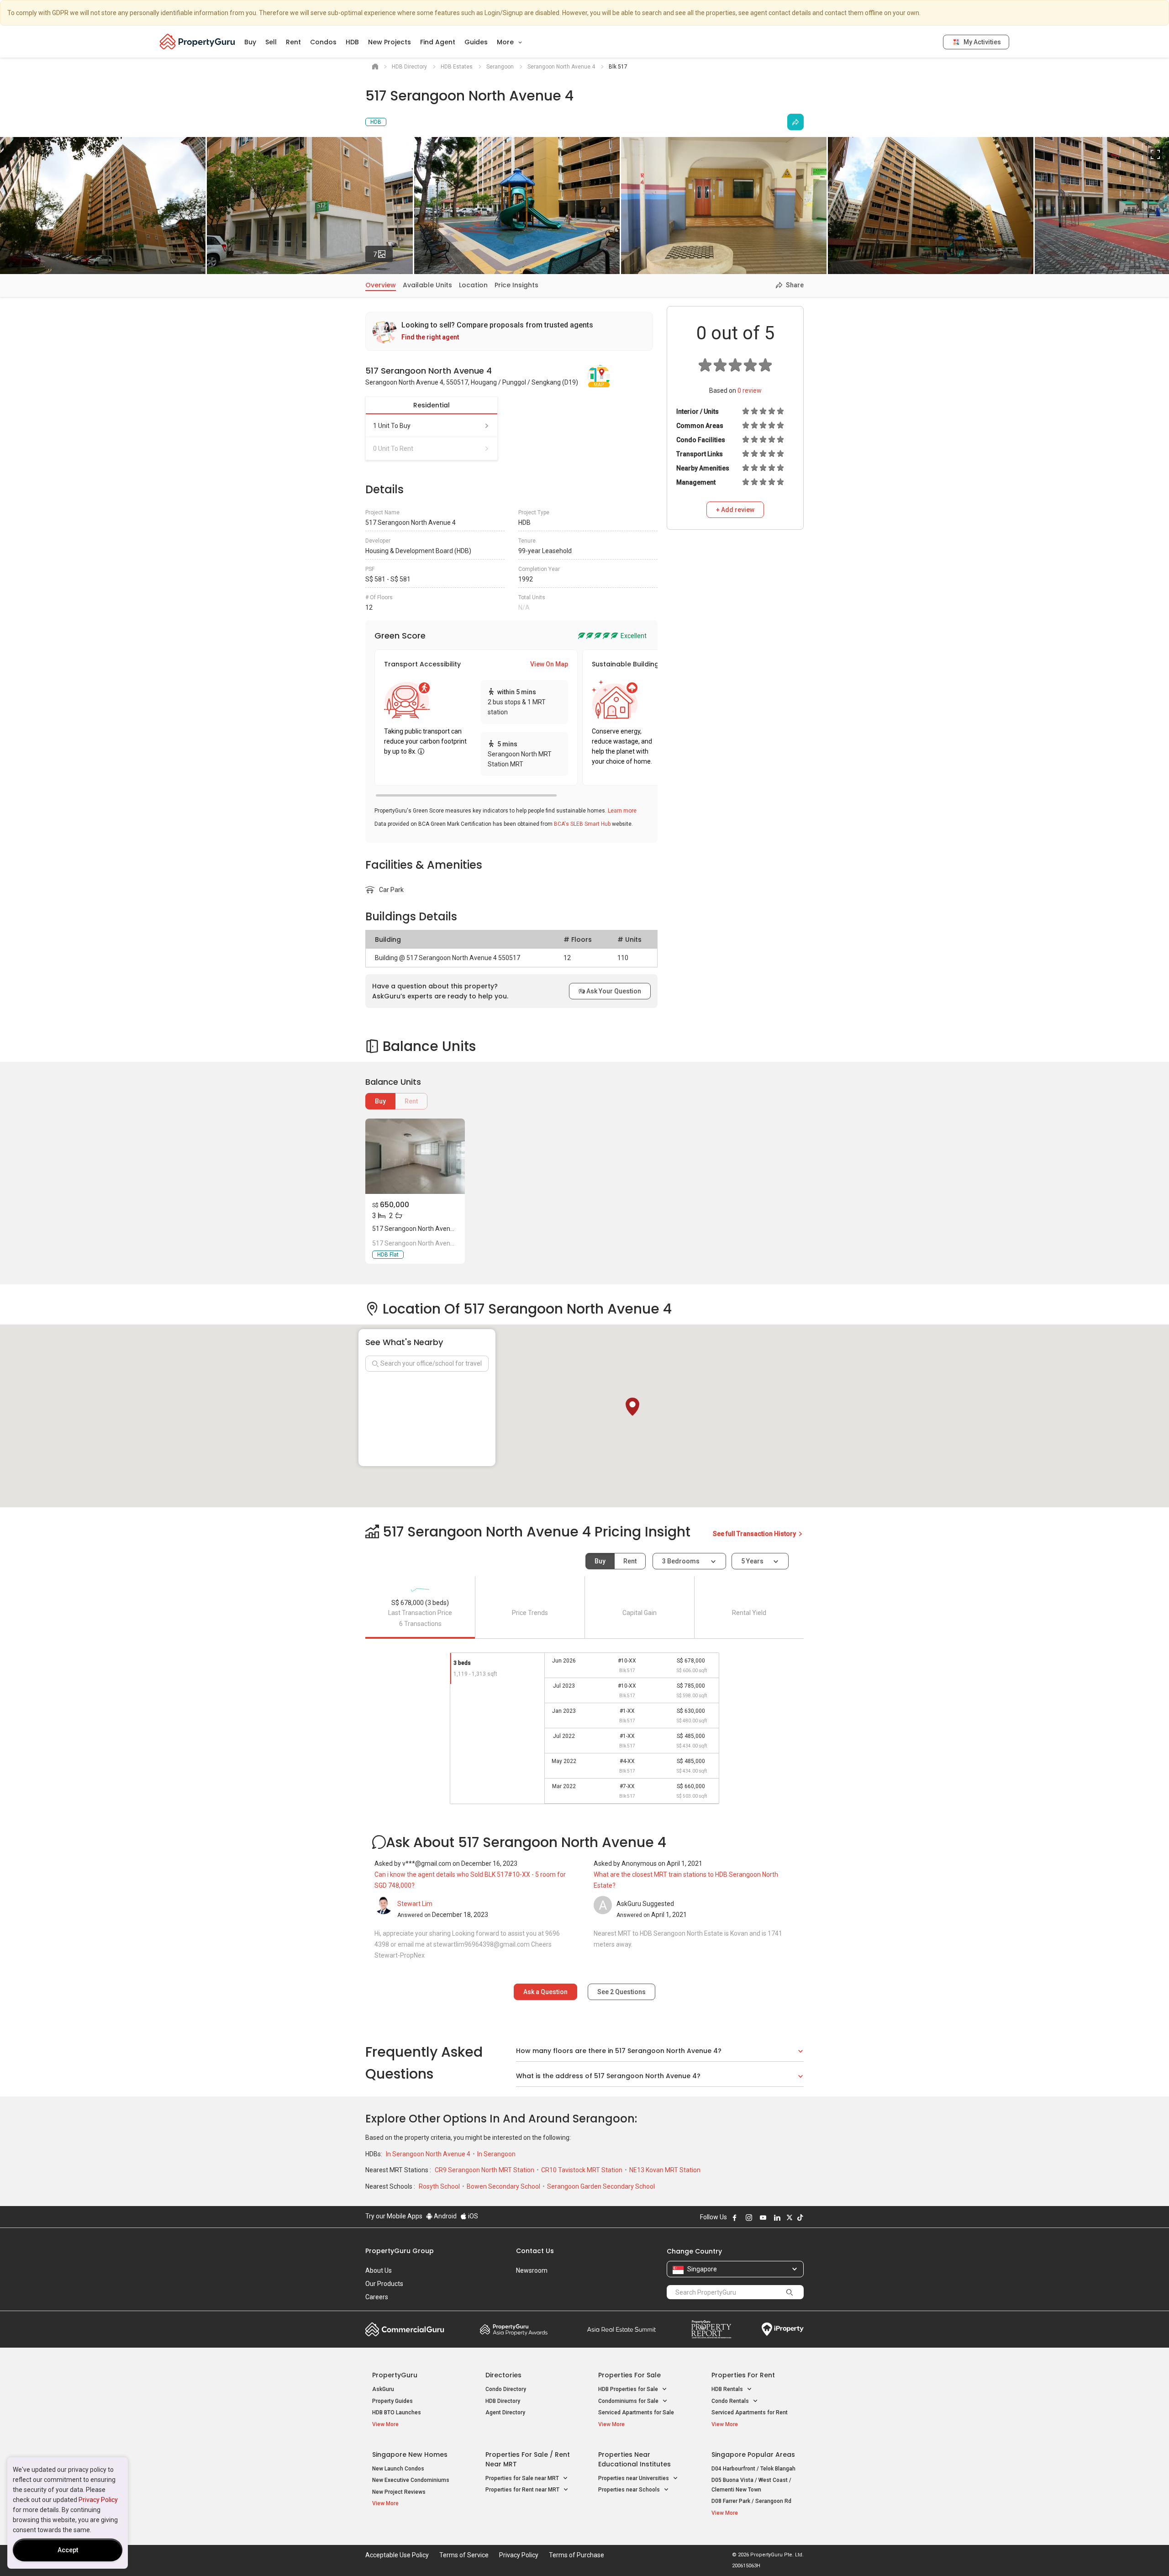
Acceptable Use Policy (397, 2555)
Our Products (384, 2284)
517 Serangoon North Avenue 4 (417, 1229)
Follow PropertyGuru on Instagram (749, 2217)
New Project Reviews (399, 2492)
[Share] (795, 122)
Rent (293, 42)
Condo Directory (506, 2389)
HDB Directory (503, 2401)
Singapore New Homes (410, 2455)
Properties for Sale (629, 2375)
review (750, 391)
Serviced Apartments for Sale (636, 2412)
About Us (379, 2270)
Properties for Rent (743, 2375)
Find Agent (438, 42)
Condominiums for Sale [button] (629, 2401)
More (506, 42)
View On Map (549, 664)
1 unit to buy (392, 426)
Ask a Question (545, 1992)
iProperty (783, 2329)
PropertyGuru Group (400, 2251)
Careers (377, 2297)
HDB (352, 42)
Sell (271, 42)
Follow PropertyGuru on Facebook (735, 2217)
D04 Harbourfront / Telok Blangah (753, 2469)
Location (473, 285)
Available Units (427, 285)
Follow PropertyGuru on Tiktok (800, 2217)
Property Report (711, 2329)
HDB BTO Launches (397, 2412)
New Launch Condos (398, 2469)
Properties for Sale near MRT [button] (523, 2478)
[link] (509, 331)
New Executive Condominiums (411, 2480)
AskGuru (383, 2389)
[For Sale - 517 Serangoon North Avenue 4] (415, 1156)
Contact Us (535, 2251)
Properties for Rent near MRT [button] (523, 2490)
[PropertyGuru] (197, 42)
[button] (632, 1407)
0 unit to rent (393, 449)
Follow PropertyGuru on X (790, 2217)
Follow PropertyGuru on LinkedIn (777, 2217)
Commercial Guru (405, 2329)
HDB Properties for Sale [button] (629, 2389)
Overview (381, 285)
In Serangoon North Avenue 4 (429, 2154)
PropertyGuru (395, 2375)
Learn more (622, 811)
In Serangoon (496, 2154)
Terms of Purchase (577, 2555)
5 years (752, 1561)
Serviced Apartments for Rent (750, 2412)
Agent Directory (505, 2412)
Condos (323, 42)
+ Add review (735, 510)
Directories (503, 2375)
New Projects (390, 42)
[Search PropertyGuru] (790, 2292)
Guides (476, 42)
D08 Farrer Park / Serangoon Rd (751, 2501)
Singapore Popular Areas (753, 2455)
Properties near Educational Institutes (635, 2459)
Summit (621, 2329)
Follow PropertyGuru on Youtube (763, 2217)
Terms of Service (464, 2555)
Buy (250, 42)
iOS (472, 2216)
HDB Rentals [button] (728, 2389)
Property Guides (392, 2401)
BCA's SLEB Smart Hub (582, 824)
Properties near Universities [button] (634, 2478)
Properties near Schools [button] (630, 2490)
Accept (68, 2550)
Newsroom (532, 2270)
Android (445, 2216)
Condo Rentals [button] (731, 2401)
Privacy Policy (98, 2500)
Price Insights (516, 285)
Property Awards (514, 2329)
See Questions (621, 1992)
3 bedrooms (682, 1561)
